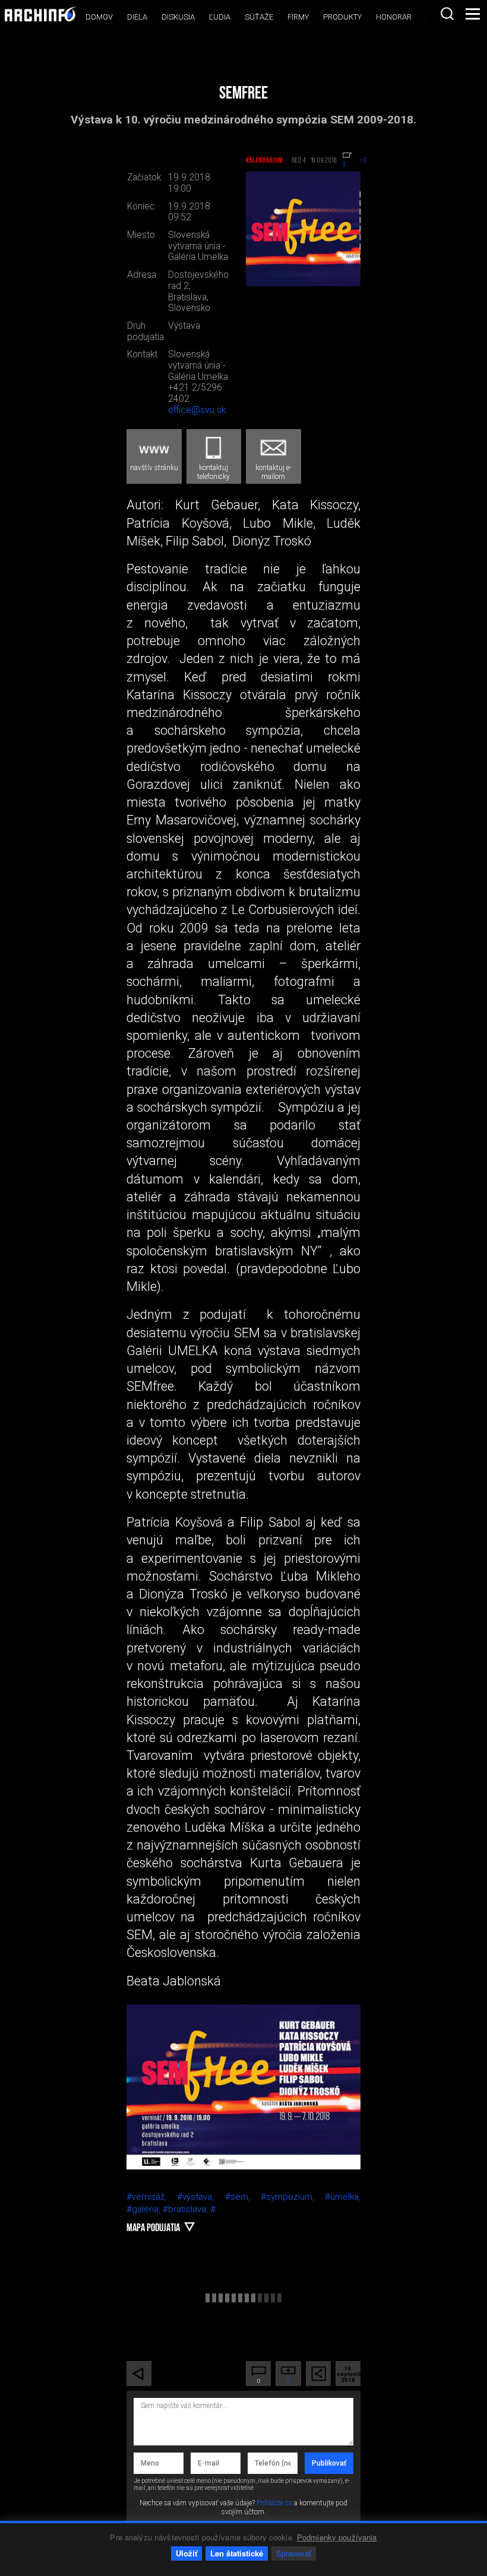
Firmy (298, 17)
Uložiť (186, 2553)
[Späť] (139, 2374)
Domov (99, 17)
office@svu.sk (197, 410)
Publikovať (329, 2463)
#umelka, (343, 2197)
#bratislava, (186, 2209)
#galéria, (145, 2209)
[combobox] (447, 14)
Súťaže (259, 17)
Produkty (342, 17)
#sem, (243, 2197)
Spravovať (294, 2553)
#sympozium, (293, 2197)
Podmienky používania (337, 2537)
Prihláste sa (274, 2503)
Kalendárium (264, 161)
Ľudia (220, 17)
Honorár (394, 17)
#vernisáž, (152, 2197)
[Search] (447, 14)
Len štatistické (237, 2553)
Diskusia (178, 17)
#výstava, (201, 2197)
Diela (137, 17)
